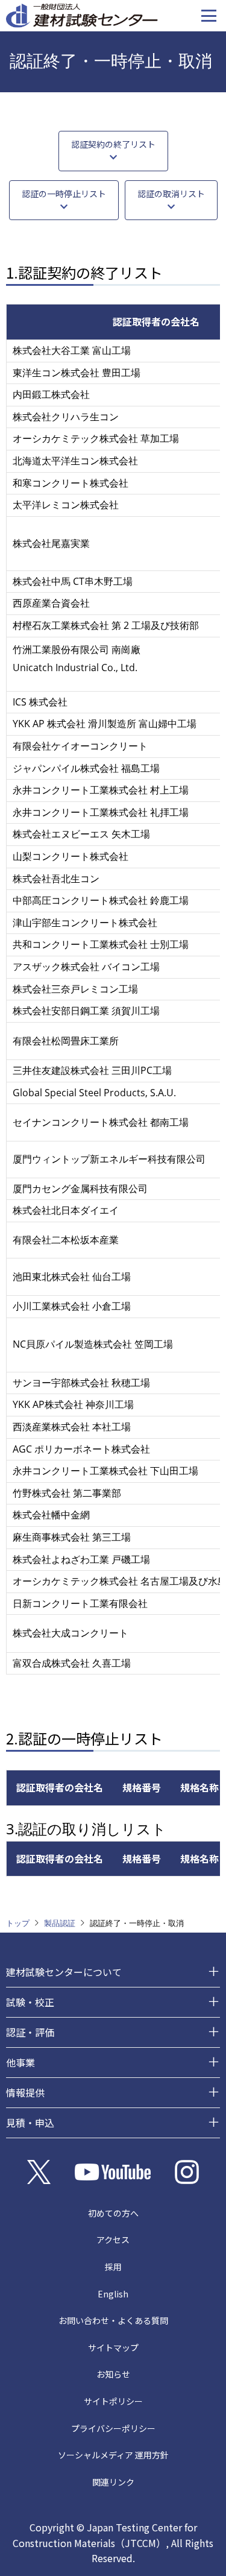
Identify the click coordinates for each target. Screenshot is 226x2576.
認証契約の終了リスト (113, 144)
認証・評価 (30, 2032)
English (113, 2294)
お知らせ (113, 2374)
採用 (113, 2267)
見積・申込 (30, 2123)
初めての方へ (113, 2213)
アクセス (113, 2240)
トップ (18, 1923)
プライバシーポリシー (113, 2428)
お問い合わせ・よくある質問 (113, 2320)
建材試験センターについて (64, 1972)
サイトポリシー (113, 2401)
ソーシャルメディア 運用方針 (113, 2455)
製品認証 (60, 1923)
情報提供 (25, 2092)
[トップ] (82, 14)
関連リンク (113, 2482)
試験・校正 (30, 2002)
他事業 (20, 2062)
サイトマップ (113, 2347)
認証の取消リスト (171, 194)
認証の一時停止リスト (64, 194)
